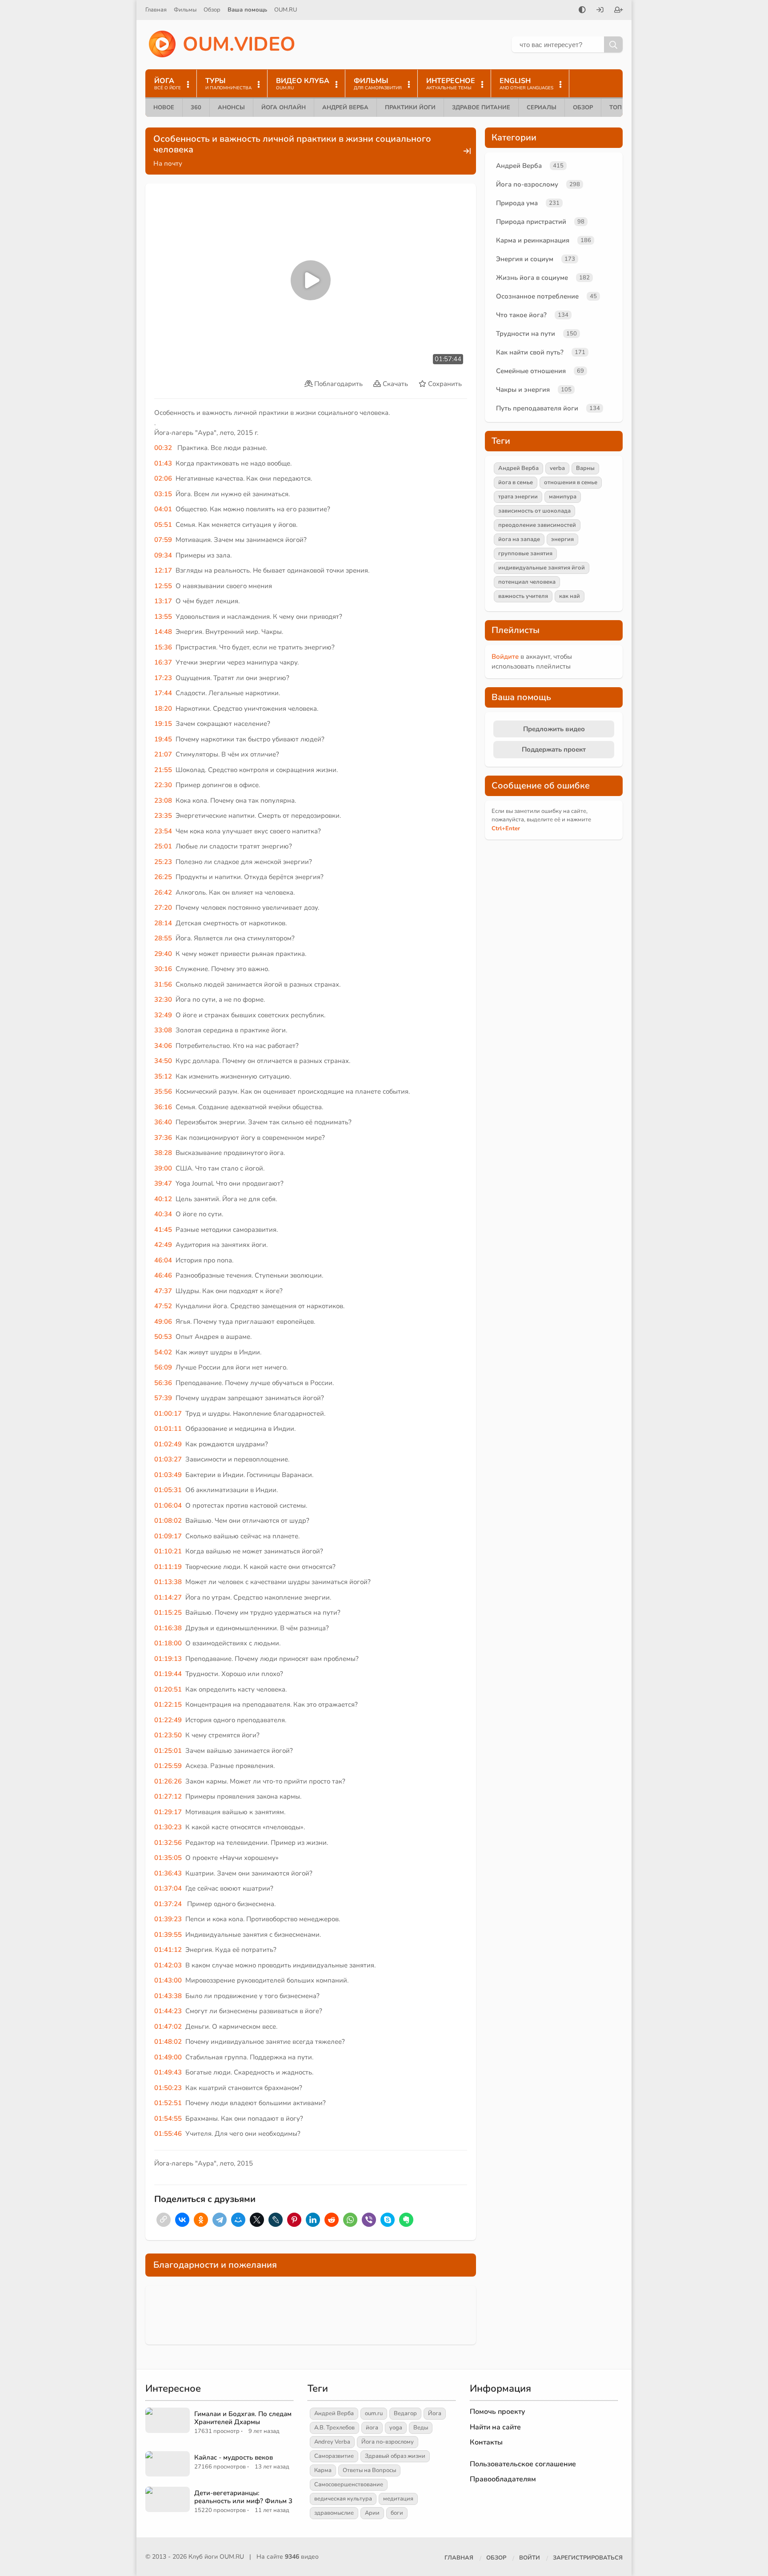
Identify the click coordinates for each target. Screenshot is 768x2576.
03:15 (163, 494)
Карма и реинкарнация (533, 240)
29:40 (163, 954)
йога (372, 2428)
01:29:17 (168, 1812)
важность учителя (523, 596)
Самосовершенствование (349, 2484)
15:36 (163, 647)
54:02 (163, 1352)
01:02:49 (168, 1444)
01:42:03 (168, 1965)
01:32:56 (168, 1843)
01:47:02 (168, 2027)
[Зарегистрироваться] (619, 11)
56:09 (163, 1367)
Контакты (486, 2442)
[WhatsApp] (350, 2220)
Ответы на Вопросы (369, 2470)
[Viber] (369, 2220)
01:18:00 (168, 1643)
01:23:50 (168, 1735)
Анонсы (231, 107)
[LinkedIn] (313, 2220)
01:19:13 (168, 1659)
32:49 (163, 1015)
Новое (164, 107)
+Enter (506, 828)
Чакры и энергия (523, 390)
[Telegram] (220, 2220)
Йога (435, 2413)
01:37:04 (168, 1888)
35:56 (163, 1091)
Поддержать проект (554, 749)
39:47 (163, 1183)
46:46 (163, 1275)
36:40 (163, 1122)
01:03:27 (168, 1459)
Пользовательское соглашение (523, 2464)
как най (570, 596)
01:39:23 (168, 1919)
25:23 (163, 862)
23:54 (163, 831)
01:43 (163, 463)
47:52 (163, 1306)
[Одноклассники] (201, 2220)
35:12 (163, 1076)
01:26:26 (168, 1781)
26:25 (163, 877)
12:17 (163, 570)
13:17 (163, 601)
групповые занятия (525, 553)
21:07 (163, 754)
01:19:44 (168, 1674)
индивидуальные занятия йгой (542, 568)
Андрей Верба (345, 107)
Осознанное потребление (537, 296)
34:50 (163, 1061)
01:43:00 (168, 1980)
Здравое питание (481, 107)
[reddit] (332, 2220)
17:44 (163, 693)
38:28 (163, 1153)
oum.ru (374, 2413)
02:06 (163, 478)
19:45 (163, 739)
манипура (563, 497)
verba (557, 468)
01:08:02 (168, 1521)
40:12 (163, 1199)
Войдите (505, 657)
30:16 (163, 969)
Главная (156, 10)
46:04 (163, 1260)
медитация (398, 2499)
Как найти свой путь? (530, 352)
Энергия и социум (525, 259)
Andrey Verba (332, 2442)
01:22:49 (168, 1720)
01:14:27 (168, 1597)
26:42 (163, 892)
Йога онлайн (284, 107)
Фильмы (185, 10)
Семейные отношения (531, 371)
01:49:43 (168, 2072)
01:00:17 (168, 1413)
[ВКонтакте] (182, 2220)
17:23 (163, 678)
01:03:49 (168, 1475)
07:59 (163, 540)
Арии (372, 2513)
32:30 (163, 999)
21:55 (163, 770)
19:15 (163, 724)
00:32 (163, 448)
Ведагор (405, 2413)
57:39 (163, 1398)
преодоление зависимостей (537, 525)
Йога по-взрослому (527, 184)
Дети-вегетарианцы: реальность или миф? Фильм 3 (243, 2497)
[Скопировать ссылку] (164, 2220)
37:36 (163, 1138)
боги (397, 2513)
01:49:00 (168, 2057)
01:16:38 (168, 1628)
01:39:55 (168, 1935)
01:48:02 (168, 2042)
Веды (421, 2428)
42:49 (163, 1245)
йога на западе (519, 539)
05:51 (163, 525)
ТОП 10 (620, 107)
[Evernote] (406, 2220)
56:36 (163, 1383)
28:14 (163, 923)
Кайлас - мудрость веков (234, 2457)
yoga (396, 2428)
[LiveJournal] (276, 2220)
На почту (168, 163)
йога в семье (516, 482)
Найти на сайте (495, 2427)
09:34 (163, 555)
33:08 (163, 1030)
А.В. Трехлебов (334, 2428)
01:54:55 (168, 2118)
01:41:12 (168, 1950)
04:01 (163, 509)
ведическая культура (343, 2499)
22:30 (163, 785)
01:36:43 (168, 1873)
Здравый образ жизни (395, 2456)
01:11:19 (168, 1567)
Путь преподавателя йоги (537, 408)
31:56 (163, 984)
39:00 (163, 1168)
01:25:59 (168, 1766)
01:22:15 (168, 1704)
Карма (323, 2470)
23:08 (163, 800)
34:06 (163, 1046)
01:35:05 (168, 1858)
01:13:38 (168, 1582)
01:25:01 (168, 1751)
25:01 (163, 846)
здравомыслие (334, 2513)
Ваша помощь (247, 10)
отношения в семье (571, 482)
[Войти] (600, 11)
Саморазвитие (334, 2456)
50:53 (163, 1337)
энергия (562, 539)
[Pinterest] (294, 2220)
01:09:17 (168, 1536)
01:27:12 (168, 1796)
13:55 (163, 617)
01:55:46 (168, 2134)
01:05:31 (168, 1490)
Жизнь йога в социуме (532, 278)
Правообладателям (503, 2479)
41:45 (163, 1230)
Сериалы (542, 107)
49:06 (163, 1322)
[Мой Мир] (238, 2220)
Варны (585, 468)
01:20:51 (168, 1689)
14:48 (163, 632)
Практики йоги (410, 107)
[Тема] (582, 11)
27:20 (163, 908)
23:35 (163, 816)
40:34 (163, 1214)
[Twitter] (257, 2220)
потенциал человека (527, 582)
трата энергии (518, 497)
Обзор (212, 10)
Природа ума (517, 203)
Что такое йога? (521, 315)
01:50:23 (168, 2088)
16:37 (163, 662)
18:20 (163, 709)
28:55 (163, 938)
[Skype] (388, 2220)
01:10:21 (168, 1551)
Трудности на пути (526, 334)
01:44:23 (168, 2011)
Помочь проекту (498, 2412)
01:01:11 (168, 1429)
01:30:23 (168, 1827)
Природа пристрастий (531, 222)
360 (196, 107)
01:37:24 (168, 1904)
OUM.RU (286, 10)
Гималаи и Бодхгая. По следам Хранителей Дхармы (243, 2418)
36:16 (163, 1107)
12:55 (163, 586)
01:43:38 (168, 1996)
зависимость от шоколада (534, 511)
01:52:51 (168, 2103)
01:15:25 (168, 1612)
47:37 (163, 1291)
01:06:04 (168, 1505)
